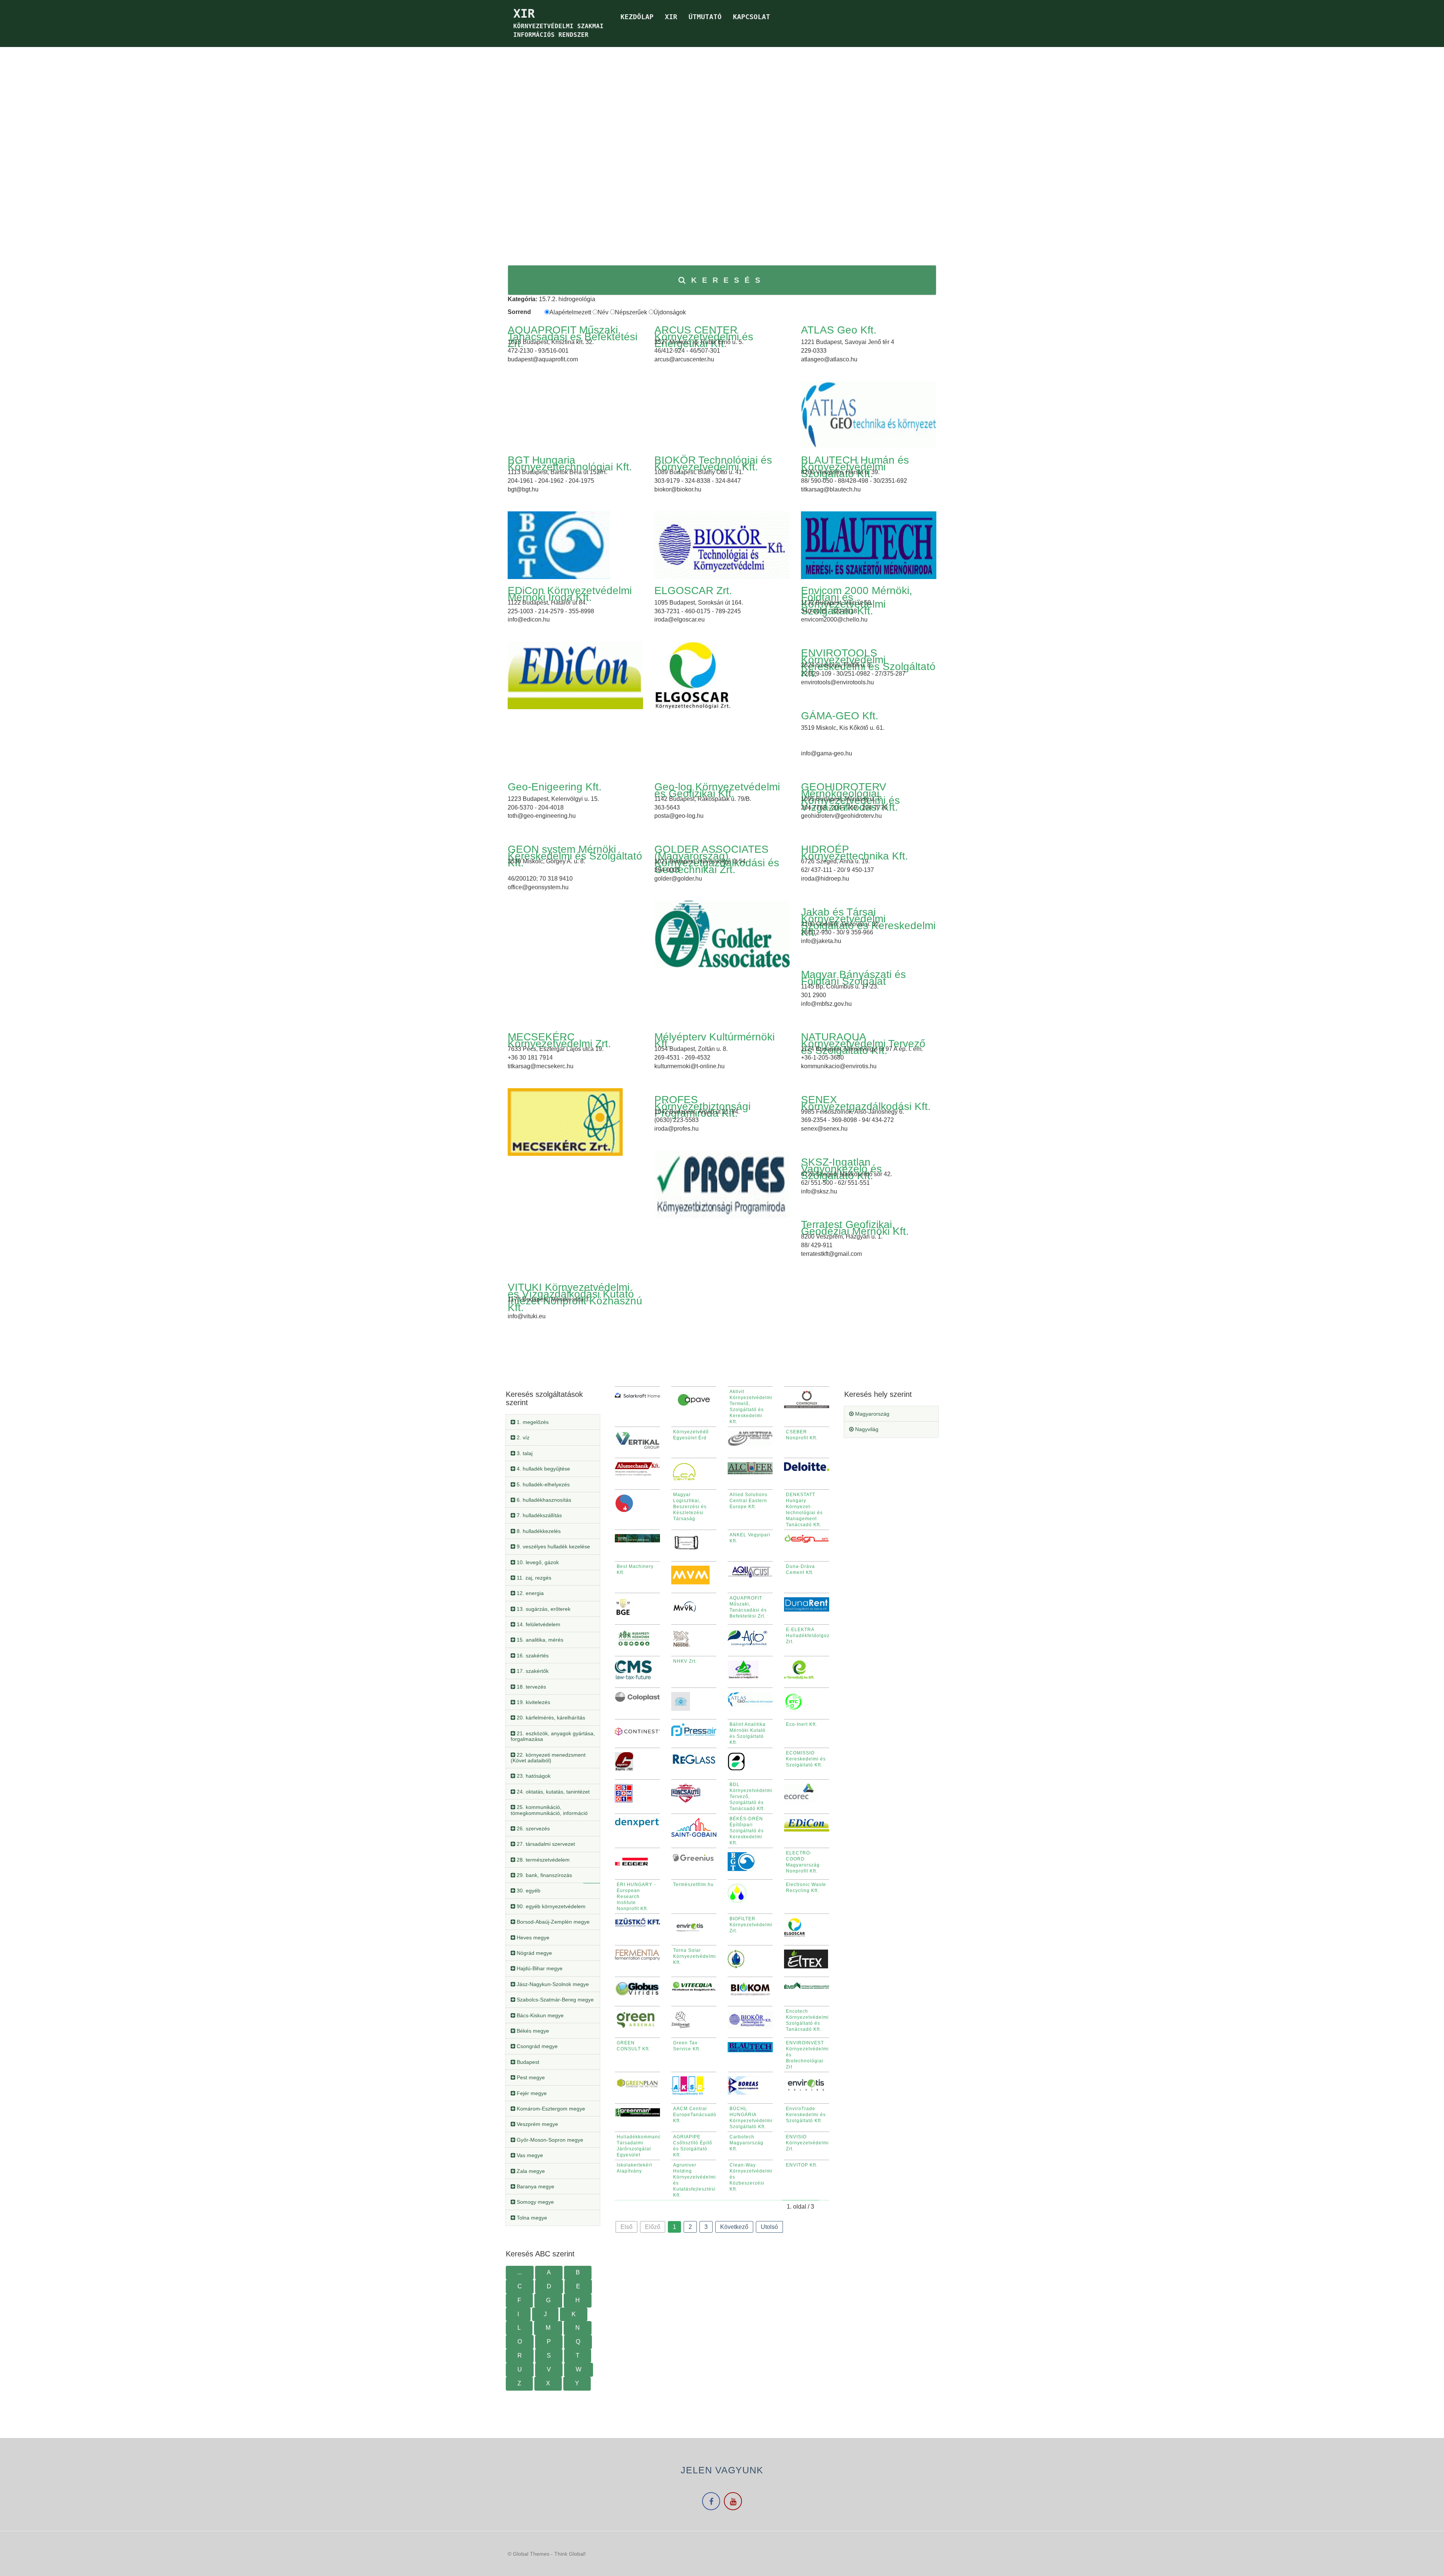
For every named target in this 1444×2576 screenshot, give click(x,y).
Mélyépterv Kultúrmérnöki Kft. (714, 1040)
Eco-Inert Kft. (802, 1724)
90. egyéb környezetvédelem (550, 1906)
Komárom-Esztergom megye (550, 2109)
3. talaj (524, 1453)
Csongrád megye (536, 2046)
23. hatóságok (533, 1776)
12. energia (529, 1593)
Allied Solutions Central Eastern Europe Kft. (749, 1501)
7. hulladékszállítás (538, 1515)
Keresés (728, 280)
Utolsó (769, 2227)
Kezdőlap (637, 17)
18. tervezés (531, 1687)
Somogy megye (535, 2202)
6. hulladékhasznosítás (543, 1500)
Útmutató (705, 17)
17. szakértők (532, 1671)
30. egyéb (528, 1891)
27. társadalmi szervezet (545, 1844)
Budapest (527, 2062)
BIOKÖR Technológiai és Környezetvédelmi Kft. (713, 463)
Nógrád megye (534, 1953)
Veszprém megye (537, 2124)
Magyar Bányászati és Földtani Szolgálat (853, 978)
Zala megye (530, 2171)
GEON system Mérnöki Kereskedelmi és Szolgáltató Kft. (575, 856)
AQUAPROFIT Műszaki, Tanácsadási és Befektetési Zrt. (573, 337)
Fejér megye (531, 2093)
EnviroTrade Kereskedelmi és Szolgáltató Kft (806, 2115)
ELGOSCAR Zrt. (693, 591)
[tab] (553, 1422)
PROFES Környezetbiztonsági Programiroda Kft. (702, 1106)
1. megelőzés (532, 1422)
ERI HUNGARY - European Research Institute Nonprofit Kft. (636, 1897)
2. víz (522, 1437)
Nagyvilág (866, 1429)
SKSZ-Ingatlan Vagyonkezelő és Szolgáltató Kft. (841, 1169)
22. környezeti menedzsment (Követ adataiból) (548, 1758)
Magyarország (871, 1414)
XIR (671, 17)
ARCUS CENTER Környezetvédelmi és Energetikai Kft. (704, 337)
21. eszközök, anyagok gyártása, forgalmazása (553, 1736)
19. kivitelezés (533, 1702)
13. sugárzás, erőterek (543, 1609)
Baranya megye (535, 2186)
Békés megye (532, 2031)
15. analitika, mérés (539, 1640)
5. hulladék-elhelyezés (542, 1484)
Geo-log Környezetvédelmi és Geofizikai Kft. (717, 790)
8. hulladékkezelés (538, 1531)
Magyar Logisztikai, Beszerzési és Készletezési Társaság (690, 1507)
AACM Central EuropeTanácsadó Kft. (695, 2115)
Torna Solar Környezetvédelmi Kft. (695, 1956)
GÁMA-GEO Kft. (840, 716)
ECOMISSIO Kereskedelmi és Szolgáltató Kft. (806, 1759)
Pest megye (530, 2077)
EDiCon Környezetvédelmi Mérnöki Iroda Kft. (570, 594)
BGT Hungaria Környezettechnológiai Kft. (570, 463)
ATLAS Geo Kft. (839, 330)
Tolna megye (531, 2218)
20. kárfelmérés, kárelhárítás (550, 1718)
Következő (734, 2227)
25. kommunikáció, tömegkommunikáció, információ (549, 1810)
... (520, 2272)
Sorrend (519, 312)
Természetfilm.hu (693, 1885)
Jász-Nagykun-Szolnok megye (552, 1984)
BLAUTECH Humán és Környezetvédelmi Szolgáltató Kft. (855, 467)
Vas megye (529, 2155)
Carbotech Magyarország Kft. (746, 2143)
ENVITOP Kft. (802, 2165)
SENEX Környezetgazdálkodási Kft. (866, 1103)
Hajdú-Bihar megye (539, 1968)
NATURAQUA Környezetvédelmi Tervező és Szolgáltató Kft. (863, 1044)
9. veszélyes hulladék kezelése (553, 1547)
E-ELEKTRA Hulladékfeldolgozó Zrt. (809, 1636)
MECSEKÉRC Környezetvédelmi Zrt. (559, 1040)
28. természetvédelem (542, 1860)
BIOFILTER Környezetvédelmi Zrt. (751, 1925)
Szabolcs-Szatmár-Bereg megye (554, 2000)
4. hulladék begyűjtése (543, 1469)
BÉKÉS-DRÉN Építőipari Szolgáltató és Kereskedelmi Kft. (747, 1831)
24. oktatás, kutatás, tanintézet (552, 1792)
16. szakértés (532, 1656)
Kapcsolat (752, 17)
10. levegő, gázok (537, 1562)
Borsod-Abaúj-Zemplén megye (552, 1922)
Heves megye (532, 1938)
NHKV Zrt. (685, 1661)
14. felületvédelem (538, 1624)
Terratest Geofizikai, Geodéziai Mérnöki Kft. (855, 1228)
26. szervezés (532, 1829)
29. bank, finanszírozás (544, 1875)
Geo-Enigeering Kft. (555, 787)
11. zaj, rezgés (533, 1578)
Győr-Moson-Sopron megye (549, 2140)
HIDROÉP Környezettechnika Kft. (855, 853)
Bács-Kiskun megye (539, 2015)
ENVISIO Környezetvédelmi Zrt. (807, 2143)
